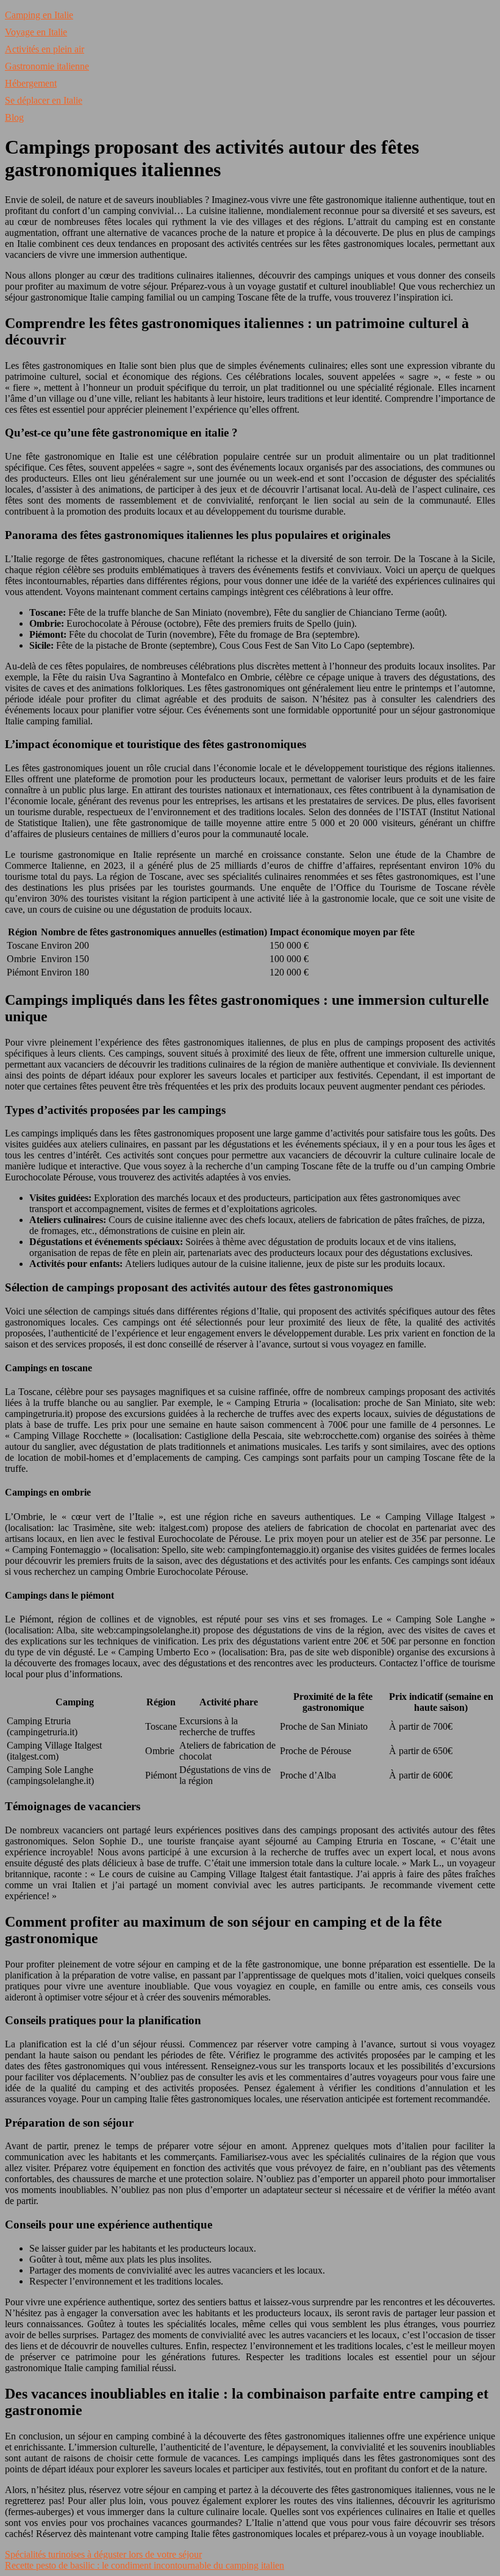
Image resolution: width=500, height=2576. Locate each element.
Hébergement (31, 83)
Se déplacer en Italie (44, 100)
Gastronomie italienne (47, 66)
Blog (14, 117)
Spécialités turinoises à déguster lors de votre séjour (103, 2554)
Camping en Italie (39, 15)
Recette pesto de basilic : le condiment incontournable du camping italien (145, 2565)
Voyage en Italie (36, 32)
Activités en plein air (45, 49)
